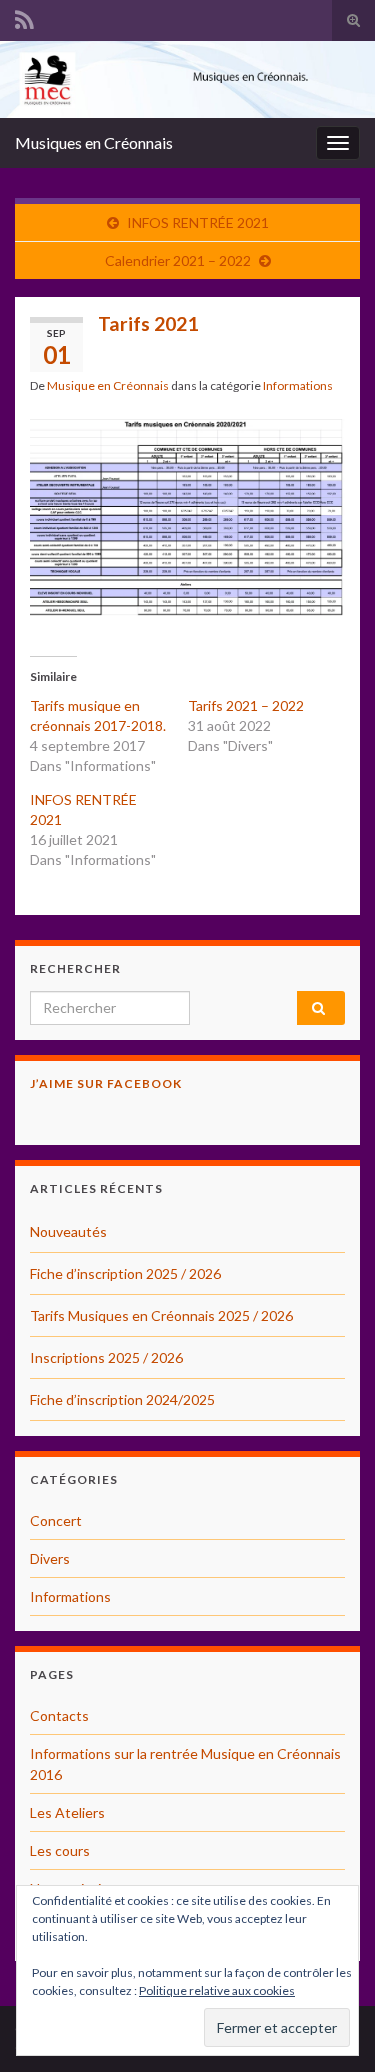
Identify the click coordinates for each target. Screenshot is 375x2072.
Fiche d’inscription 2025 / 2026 (125, 1273)
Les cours (60, 1850)
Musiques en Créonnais (94, 142)
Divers (50, 1558)
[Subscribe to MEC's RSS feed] (24, 16)
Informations (298, 385)
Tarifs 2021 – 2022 (246, 705)
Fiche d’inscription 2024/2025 (122, 1399)
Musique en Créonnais (108, 385)
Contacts (59, 1715)
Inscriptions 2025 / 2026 (106, 1357)
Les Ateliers (67, 1812)
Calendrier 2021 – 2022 (178, 260)
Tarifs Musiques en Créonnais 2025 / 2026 (161, 1315)
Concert (56, 1520)
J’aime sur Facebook (106, 1083)
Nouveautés (68, 1231)
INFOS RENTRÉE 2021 (198, 222)
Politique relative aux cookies (217, 1990)
